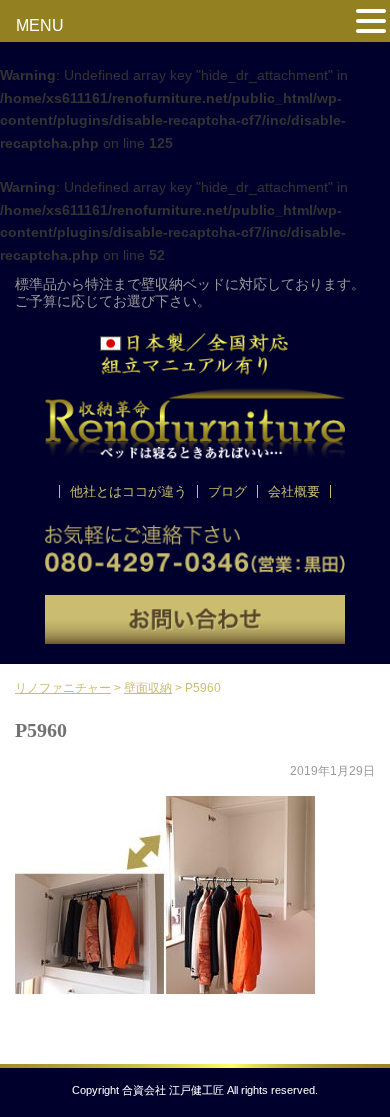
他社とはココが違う (128, 491)
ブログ (227, 491)
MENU (40, 25)
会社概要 (294, 491)
